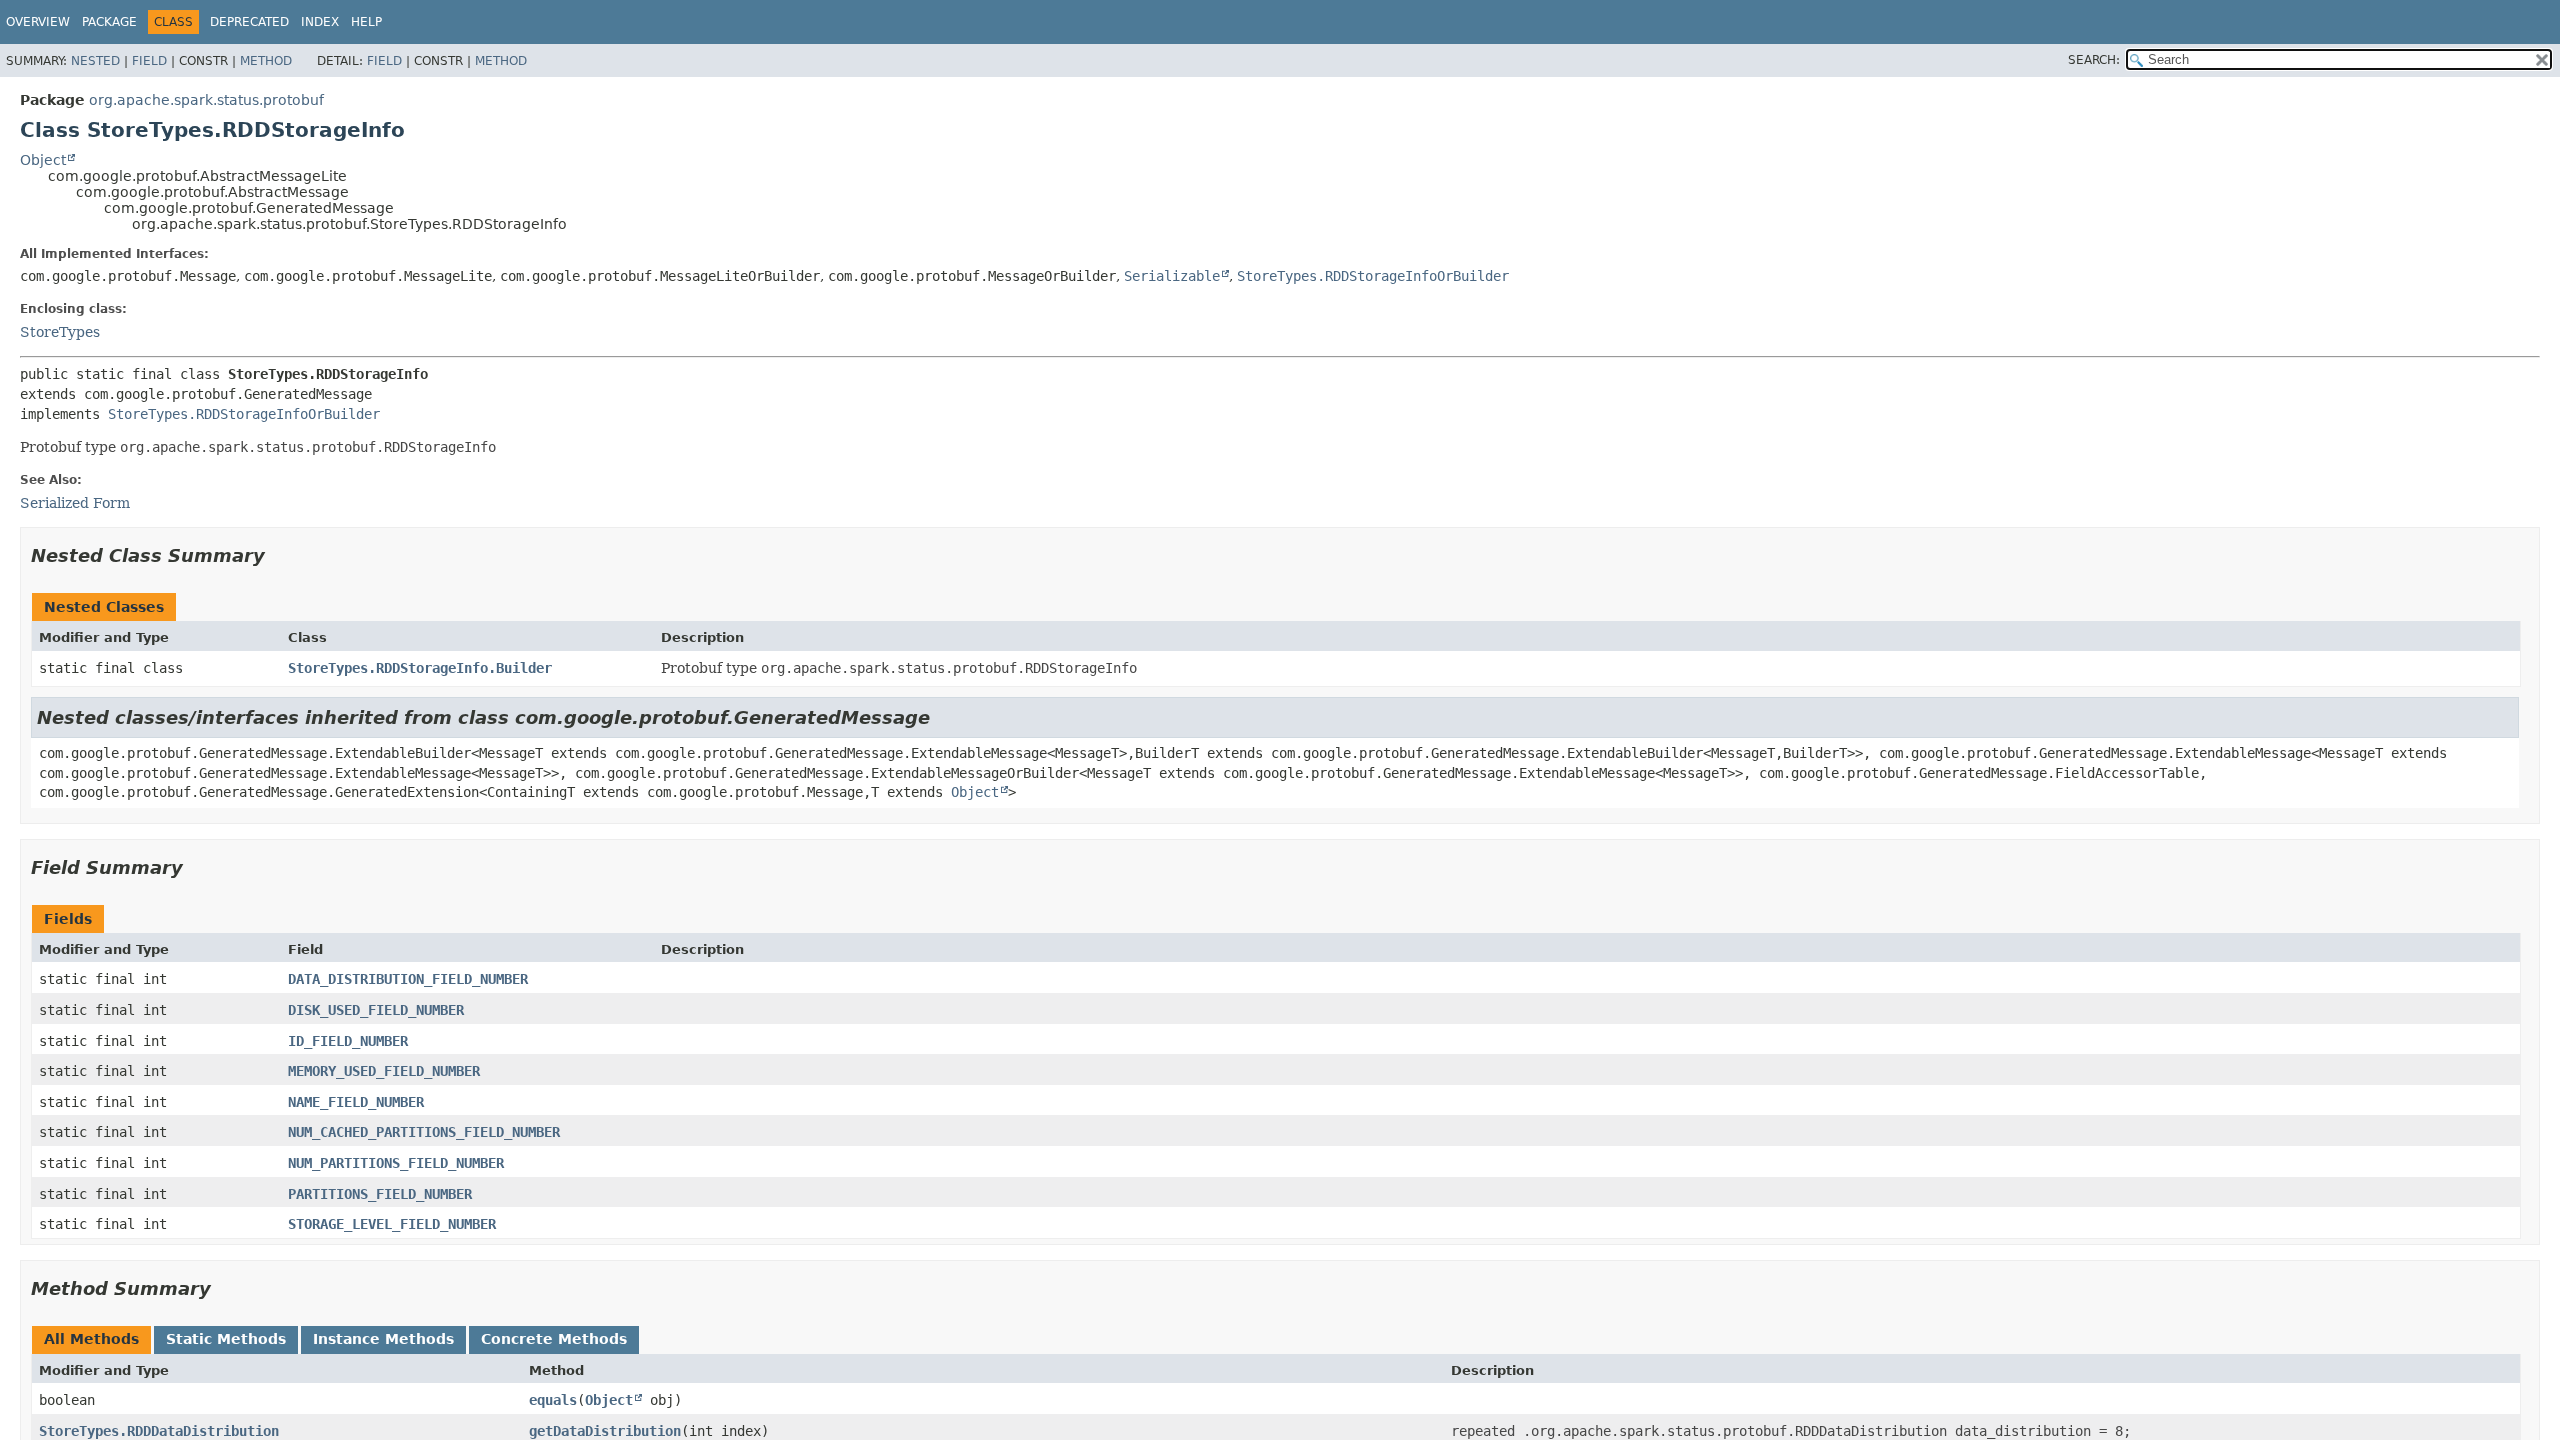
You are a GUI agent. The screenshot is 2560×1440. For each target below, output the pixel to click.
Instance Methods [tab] (383, 1339)
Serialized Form (75, 503)
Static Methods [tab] (226, 1339)
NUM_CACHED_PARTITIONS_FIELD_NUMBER (424, 1132)
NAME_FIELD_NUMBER (356, 1102)
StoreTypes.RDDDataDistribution (159, 1431)
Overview (38, 22)
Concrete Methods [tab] (554, 1339)
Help (366, 22)
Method (266, 61)
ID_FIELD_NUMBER (348, 1041)
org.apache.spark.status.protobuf (206, 100)
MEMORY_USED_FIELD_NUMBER (384, 1071)
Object (43, 160)
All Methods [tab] (91, 1339)
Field (149, 61)
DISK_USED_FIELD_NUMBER (376, 1010)
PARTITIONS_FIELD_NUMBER (380, 1194)
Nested (95, 61)
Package (109, 22)
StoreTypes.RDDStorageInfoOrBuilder (1373, 276)
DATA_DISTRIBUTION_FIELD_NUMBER (408, 979)
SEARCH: (2094, 60)
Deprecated (249, 22)
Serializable (1172, 276)
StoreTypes (60, 332)
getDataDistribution (605, 1431)
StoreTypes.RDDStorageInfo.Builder (420, 668)
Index (320, 22)
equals (553, 1400)
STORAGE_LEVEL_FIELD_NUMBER (392, 1224)
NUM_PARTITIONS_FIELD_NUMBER (396, 1163)
